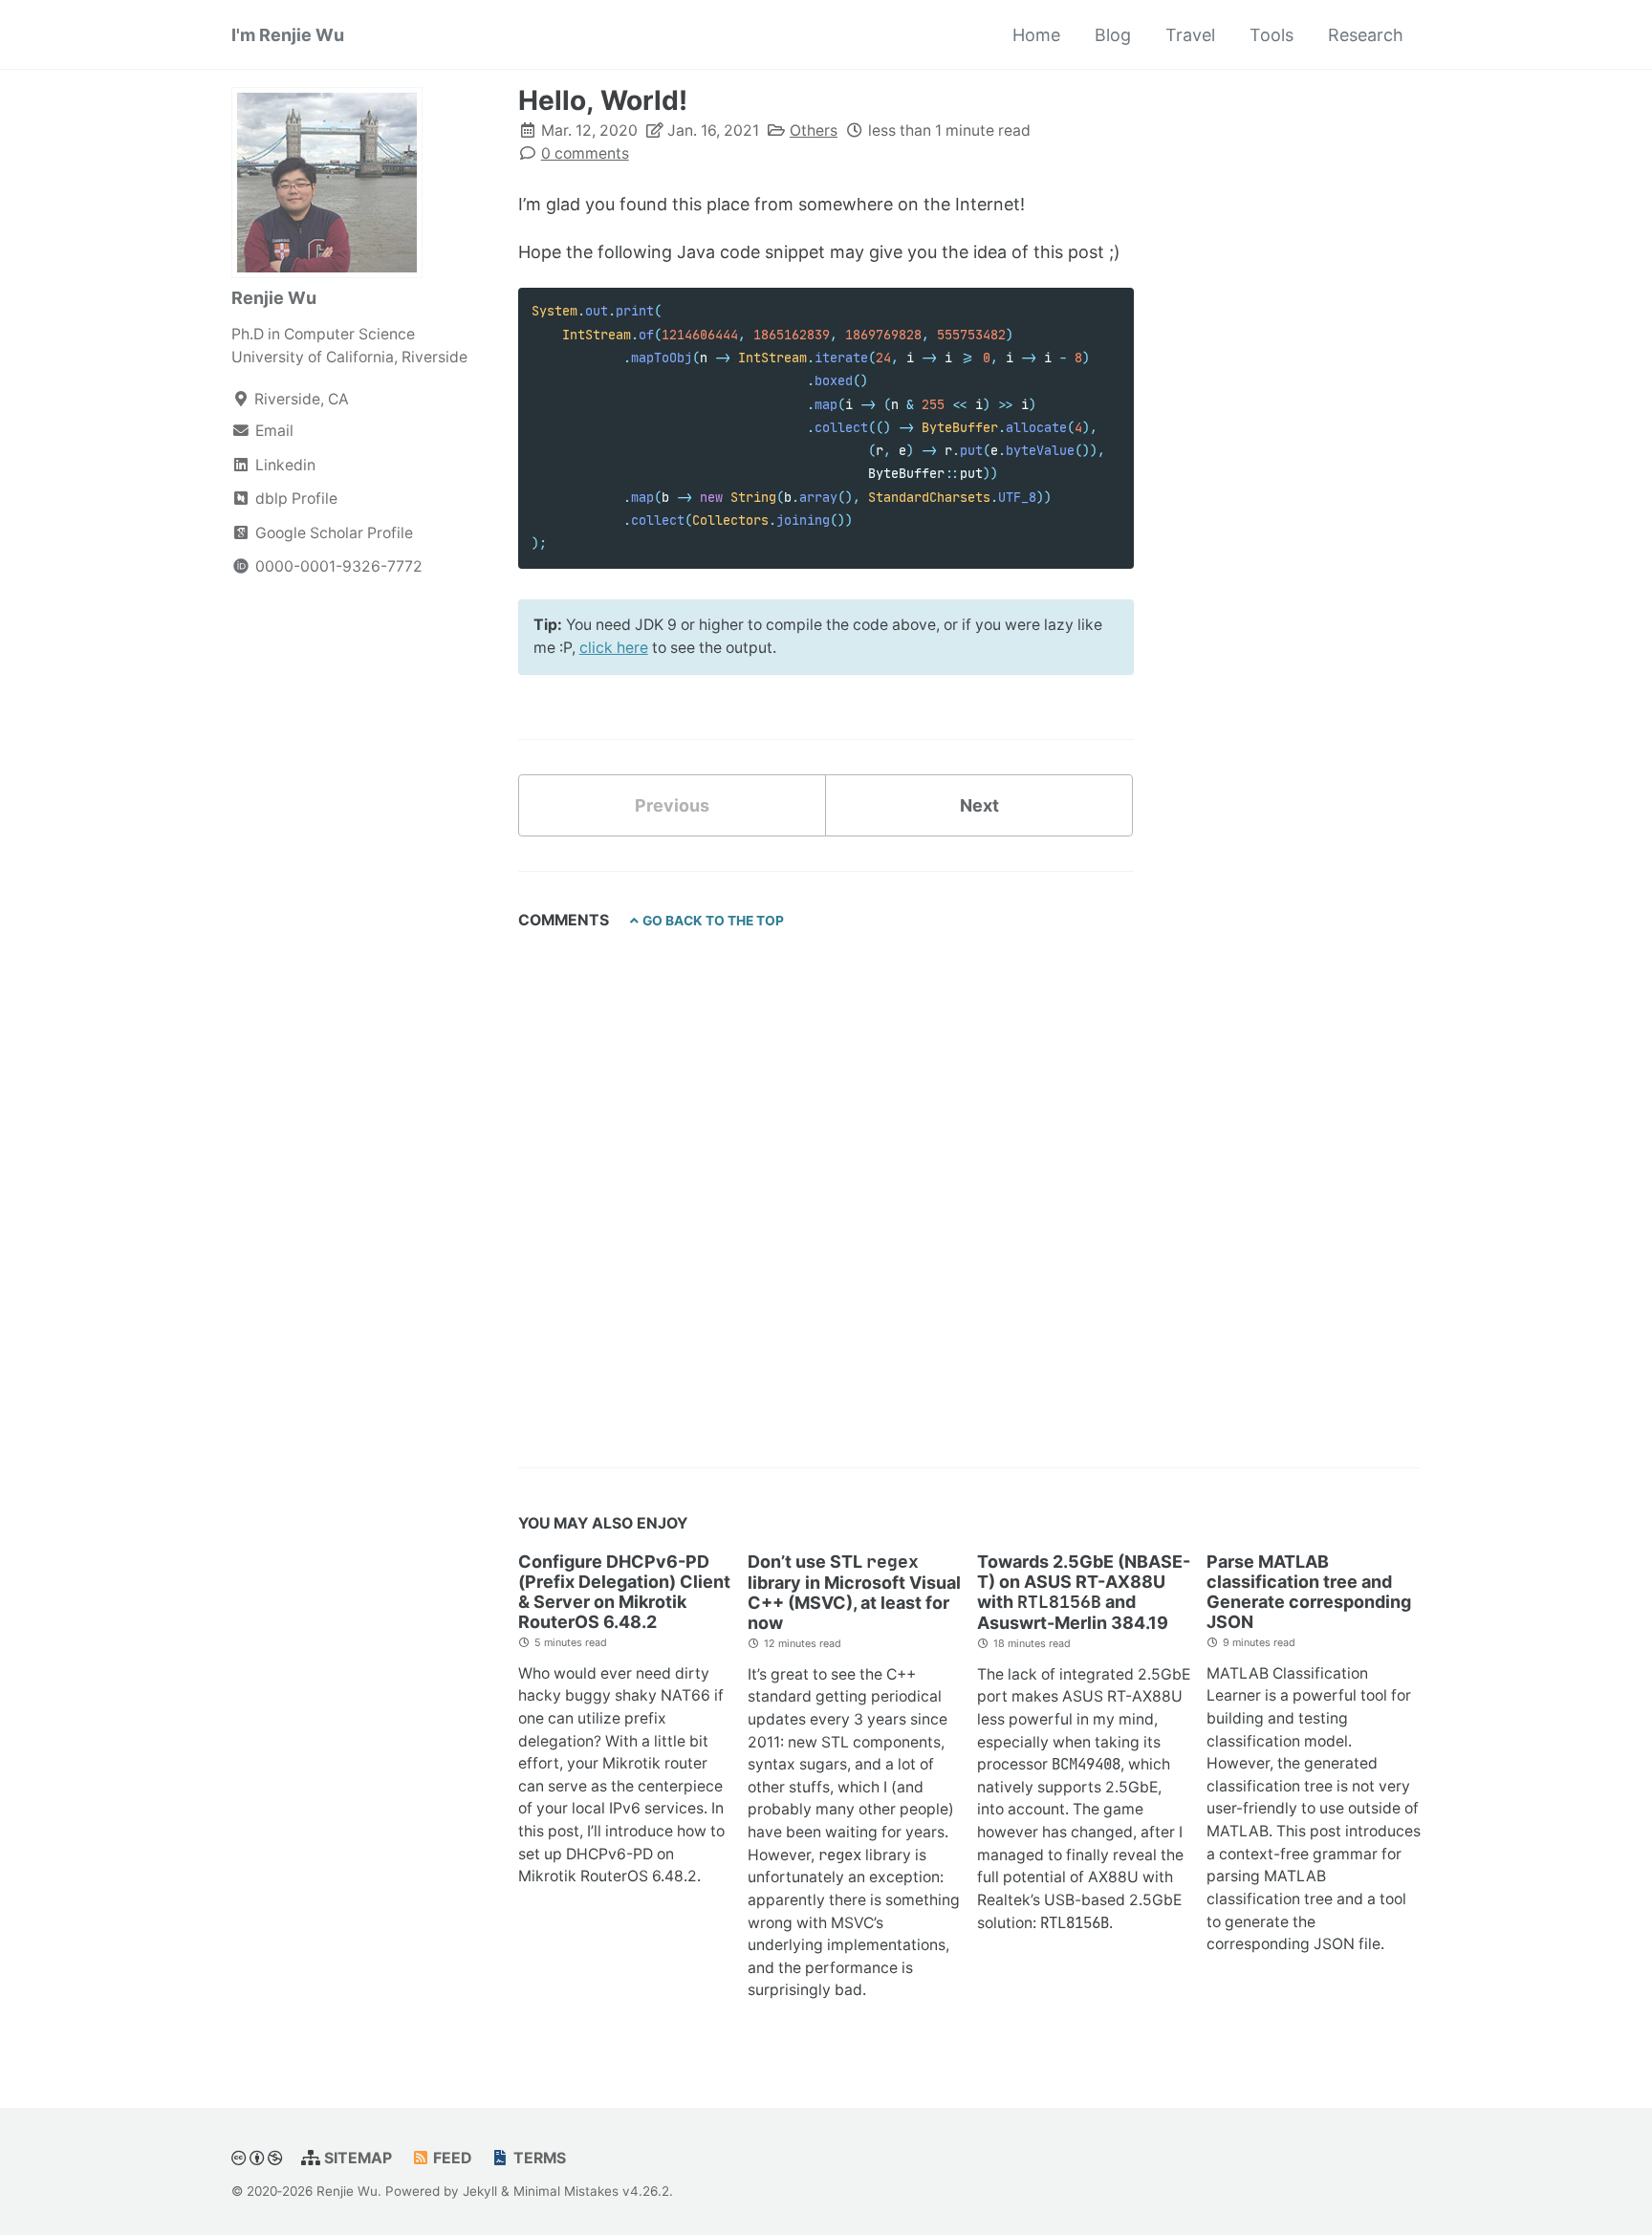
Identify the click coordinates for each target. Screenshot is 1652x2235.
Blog (1113, 35)
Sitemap (356, 2158)
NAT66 (685, 1695)
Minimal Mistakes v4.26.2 (591, 2191)
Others (814, 130)
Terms (538, 2158)
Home (1036, 35)
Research (1366, 35)
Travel (1190, 35)
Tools (1272, 35)
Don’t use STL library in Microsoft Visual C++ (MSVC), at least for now (854, 1592)
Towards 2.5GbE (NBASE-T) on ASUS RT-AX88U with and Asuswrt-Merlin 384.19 (1084, 1592)
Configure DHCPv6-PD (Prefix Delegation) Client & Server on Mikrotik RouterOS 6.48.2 (624, 1592)
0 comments (585, 153)
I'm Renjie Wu (288, 35)
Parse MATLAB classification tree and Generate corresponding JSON (1309, 1592)
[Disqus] (826, 1187)
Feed (450, 2158)
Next (979, 805)
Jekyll (480, 2191)
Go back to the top (713, 921)
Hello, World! (603, 100)
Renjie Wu (274, 298)
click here (614, 648)
